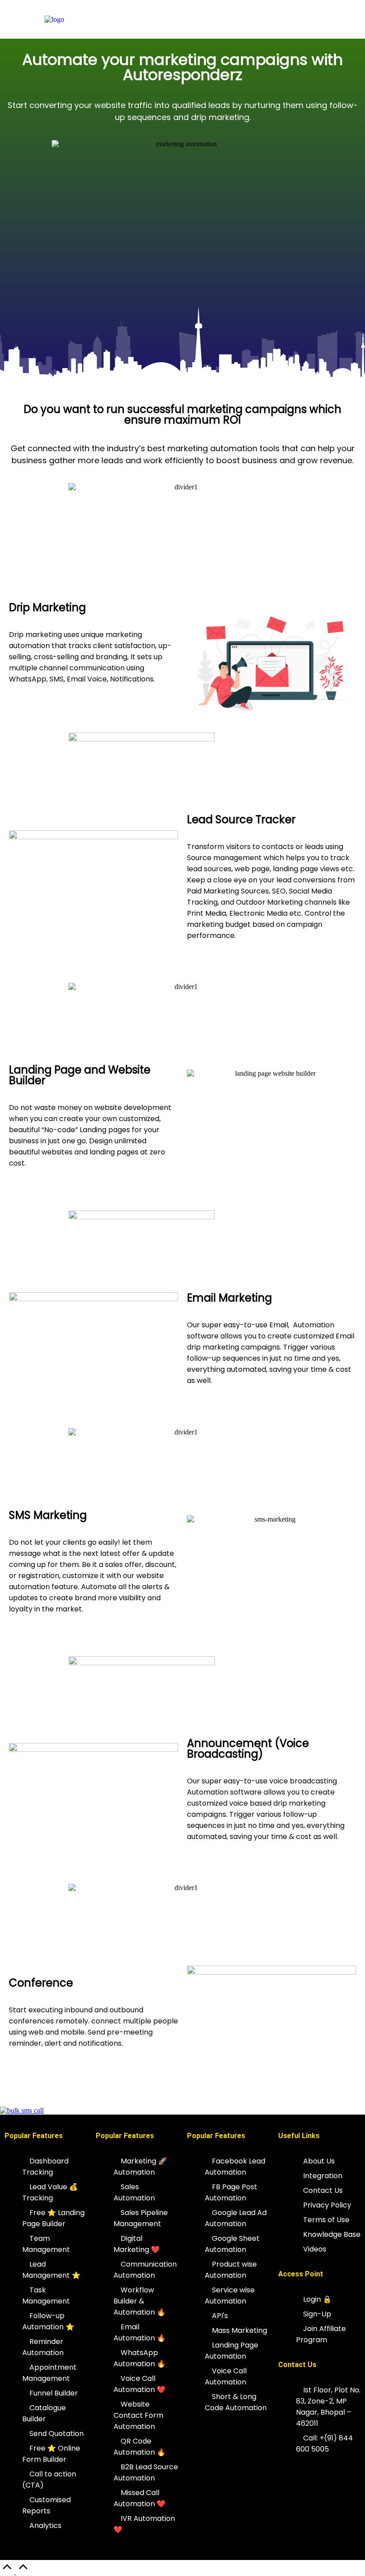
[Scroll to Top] (15, 2572)
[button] (232, 19)
